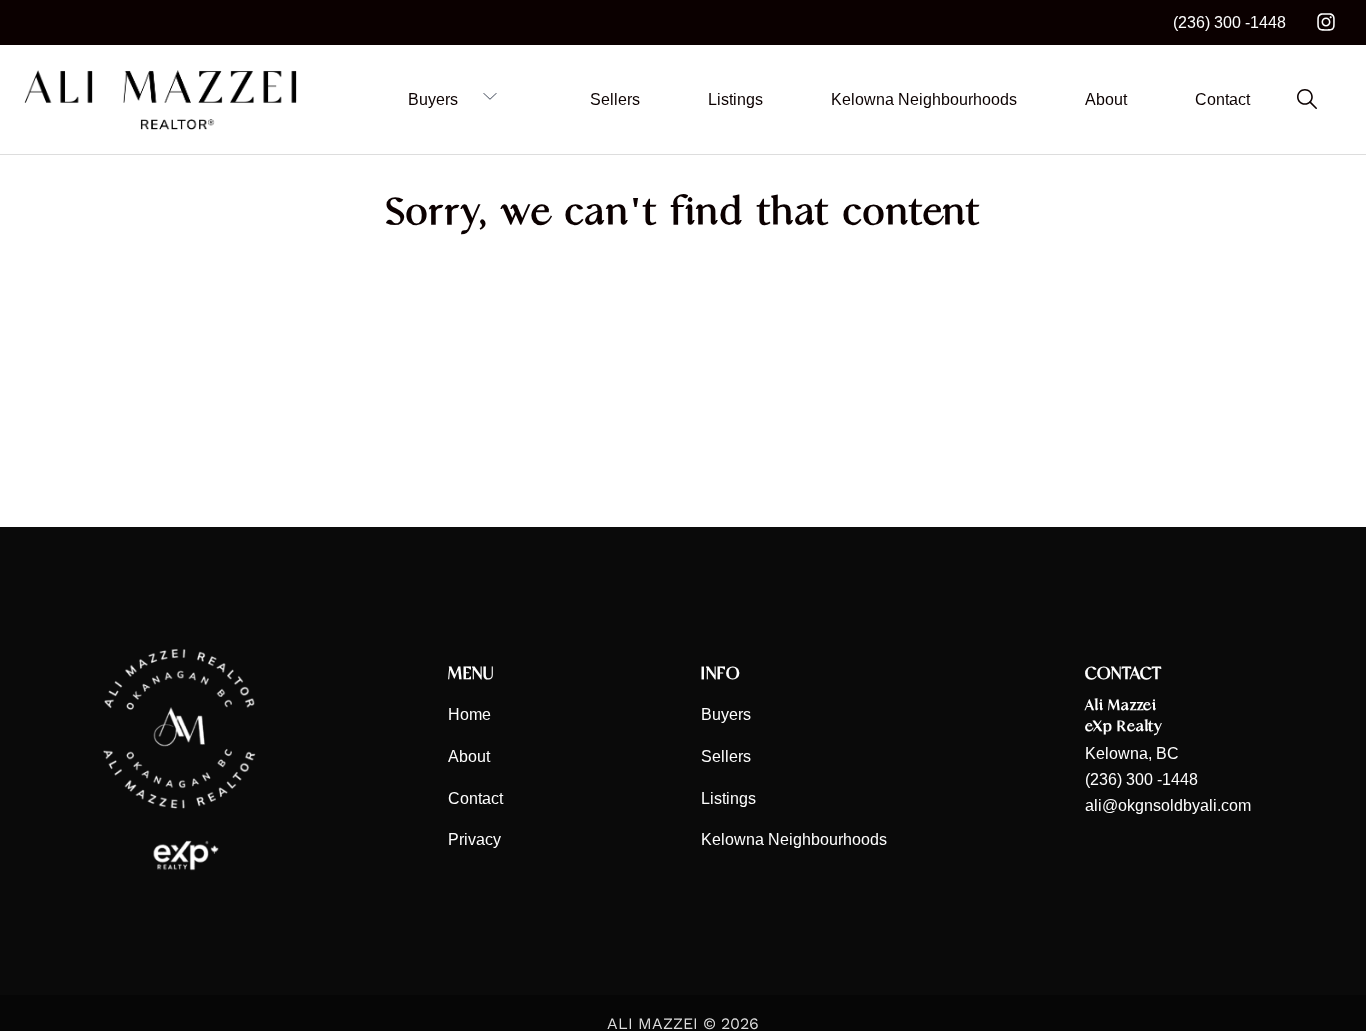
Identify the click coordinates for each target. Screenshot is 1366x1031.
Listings (728, 798)
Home (469, 714)
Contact (475, 798)
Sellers (726, 756)
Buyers (726, 714)
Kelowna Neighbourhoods (794, 839)
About (469, 756)
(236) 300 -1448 (1229, 22)
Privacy (474, 839)
